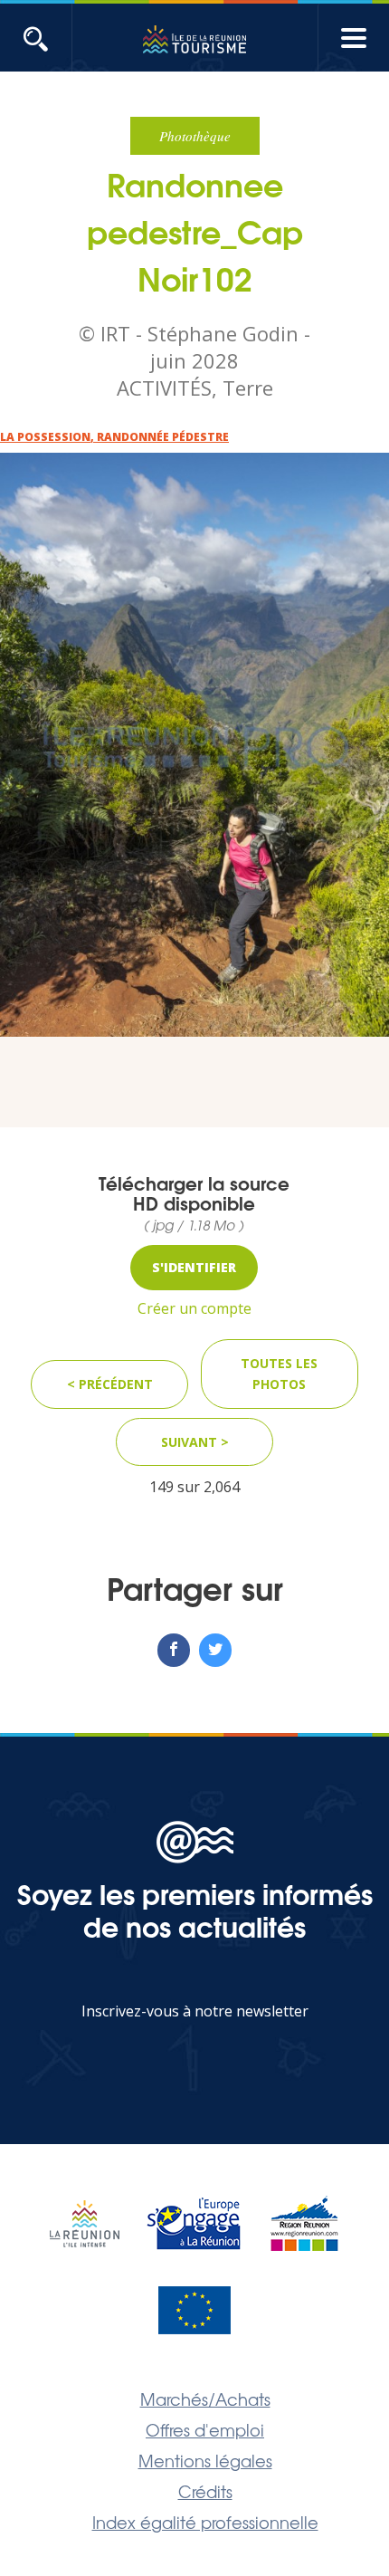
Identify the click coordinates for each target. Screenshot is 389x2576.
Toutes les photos (279, 1374)
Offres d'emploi (205, 2429)
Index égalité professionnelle (205, 2522)
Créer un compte (194, 1308)
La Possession (45, 437)
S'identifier (194, 1267)
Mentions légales (205, 2460)
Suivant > (195, 1442)
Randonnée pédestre (163, 437)
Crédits (205, 2491)
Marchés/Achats (205, 2399)
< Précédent (110, 1384)
